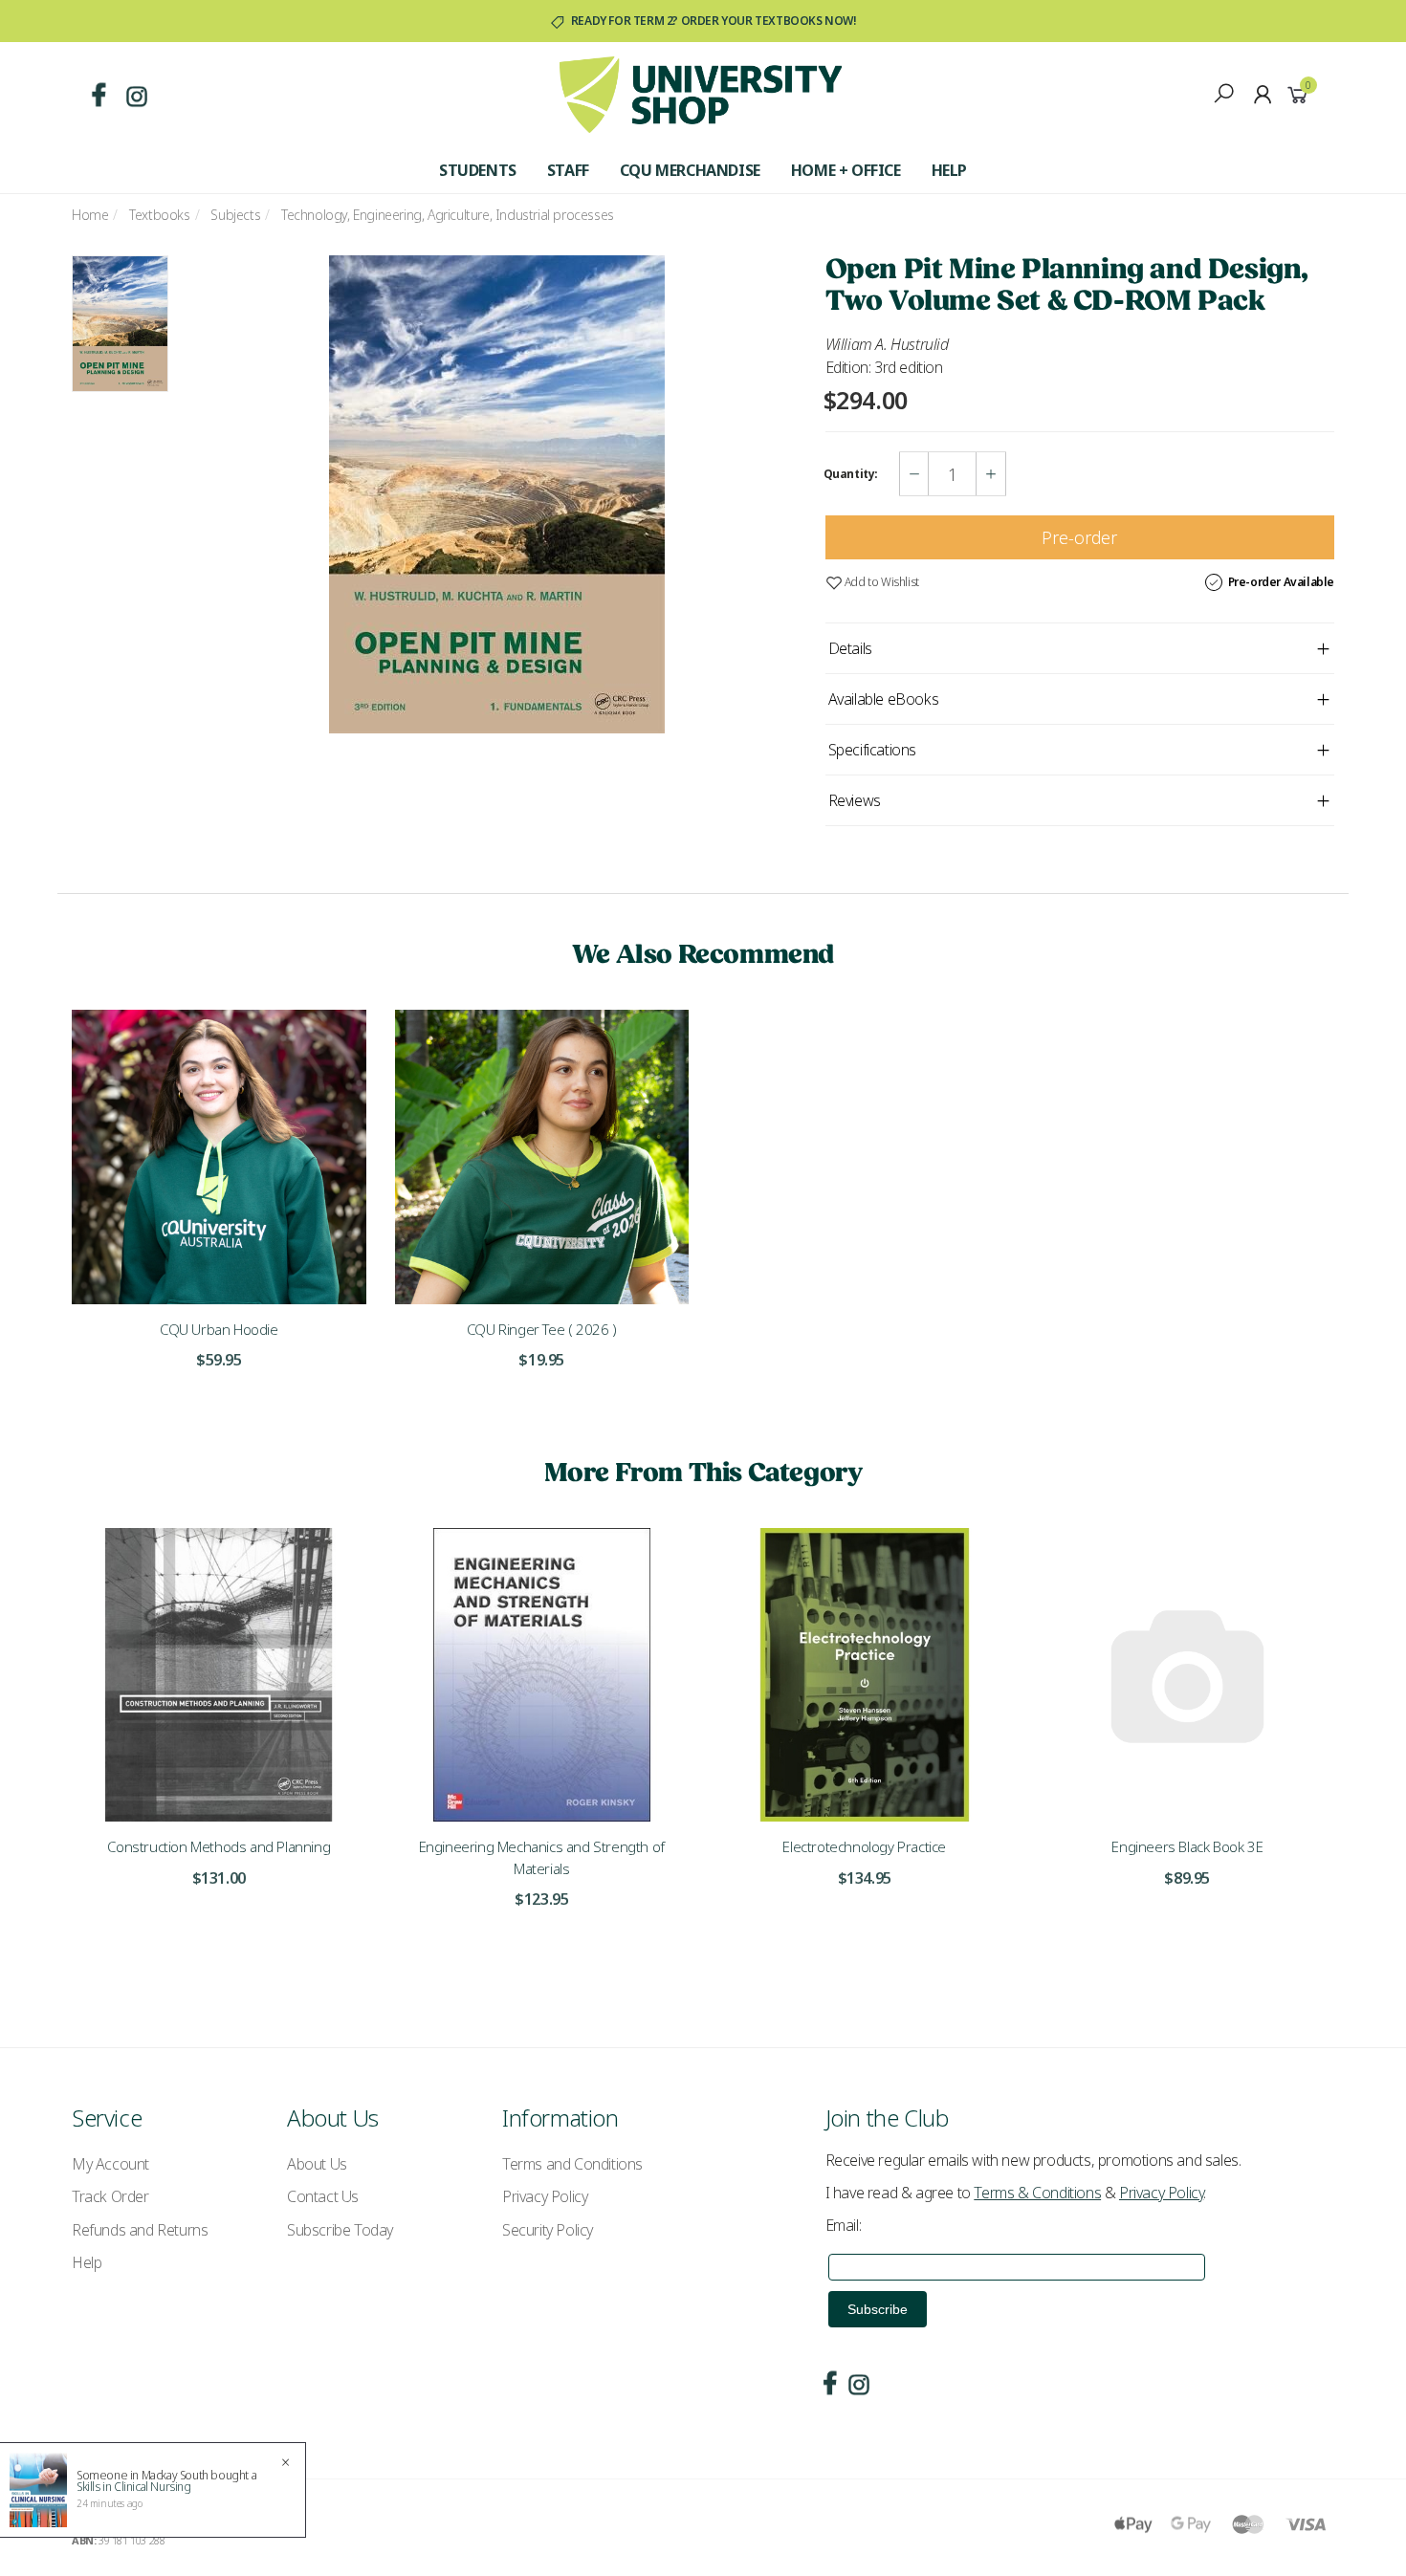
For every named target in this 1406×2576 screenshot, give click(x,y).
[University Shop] (701, 93)
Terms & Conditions (1037, 2193)
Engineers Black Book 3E (1187, 1846)
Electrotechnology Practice (864, 1846)
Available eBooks (884, 699)
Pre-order (1079, 537)
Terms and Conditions (572, 2164)
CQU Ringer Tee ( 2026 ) (542, 1329)
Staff (568, 170)
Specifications (872, 750)
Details (850, 648)
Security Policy (548, 2230)
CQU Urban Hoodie (219, 1329)
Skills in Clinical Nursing (134, 2487)
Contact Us (323, 2196)
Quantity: (851, 474)
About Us (317, 2164)
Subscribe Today (340, 2230)
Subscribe (878, 2309)
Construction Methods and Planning (219, 1846)
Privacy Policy (545, 2196)
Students (478, 170)
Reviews (855, 800)
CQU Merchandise (690, 170)
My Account (110, 2164)
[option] (496, 494)
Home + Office (846, 170)
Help (949, 170)
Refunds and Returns (140, 2230)
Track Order (110, 2196)
